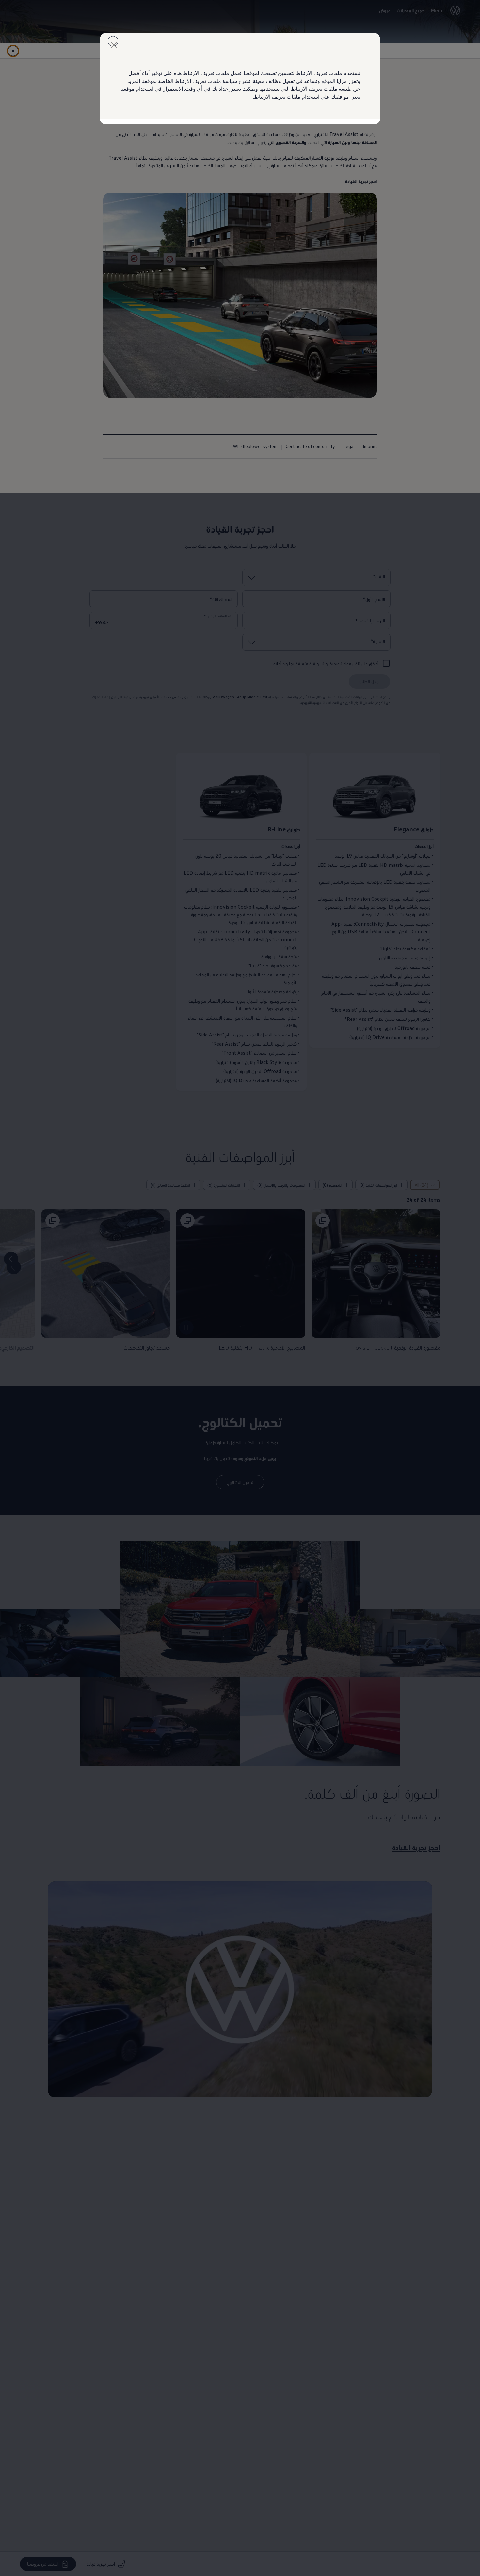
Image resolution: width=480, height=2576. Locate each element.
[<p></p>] (113, 41)
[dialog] (240, 1288)
